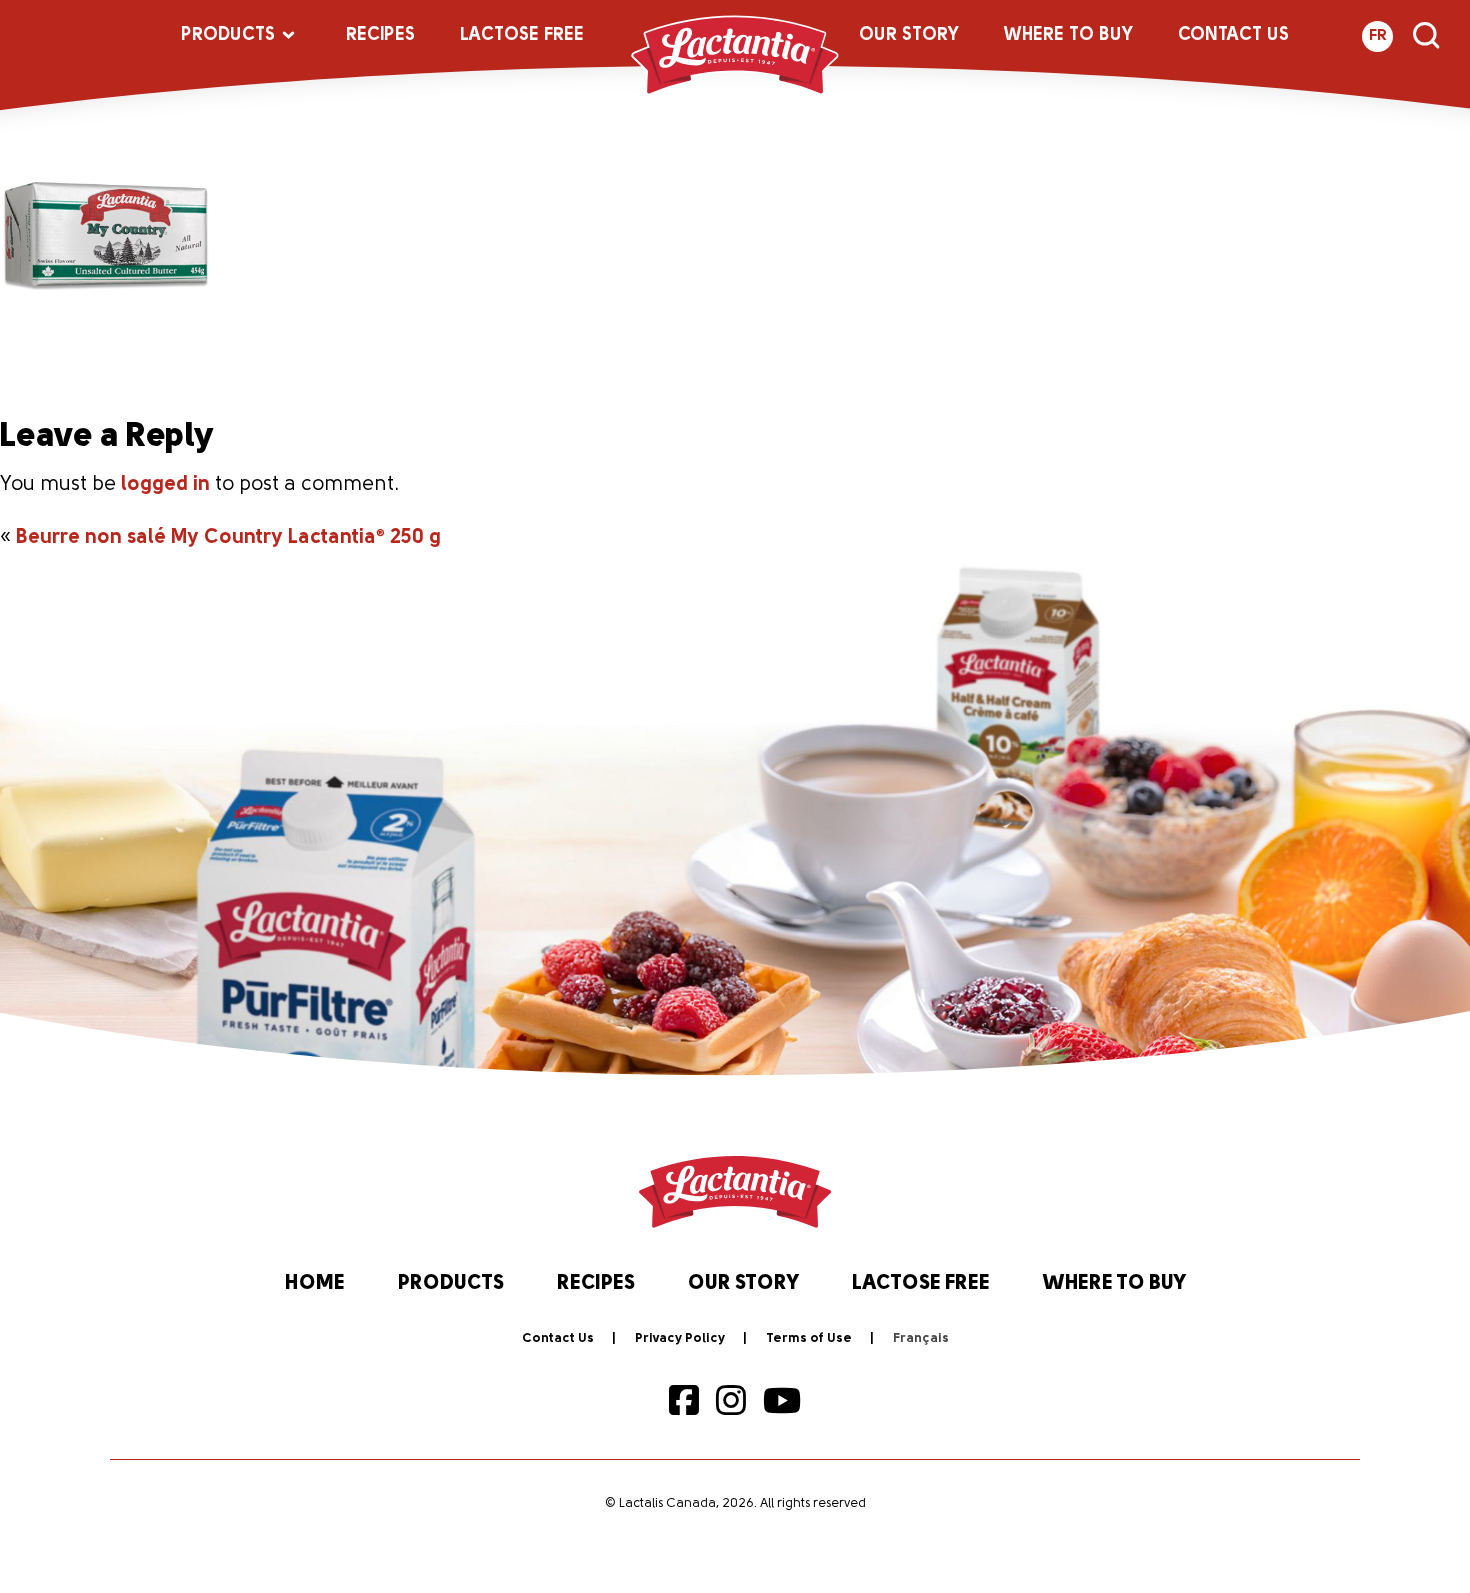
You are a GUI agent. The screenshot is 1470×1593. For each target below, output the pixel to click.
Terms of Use (809, 1338)
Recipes (380, 36)
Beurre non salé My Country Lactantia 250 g (228, 538)
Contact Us (1233, 36)
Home (315, 1284)
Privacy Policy (680, 1338)
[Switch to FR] (921, 1339)
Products (228, 36)
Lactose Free (522, 36)
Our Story (909, 36)
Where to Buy (1068, 36)
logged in (165, 485)
